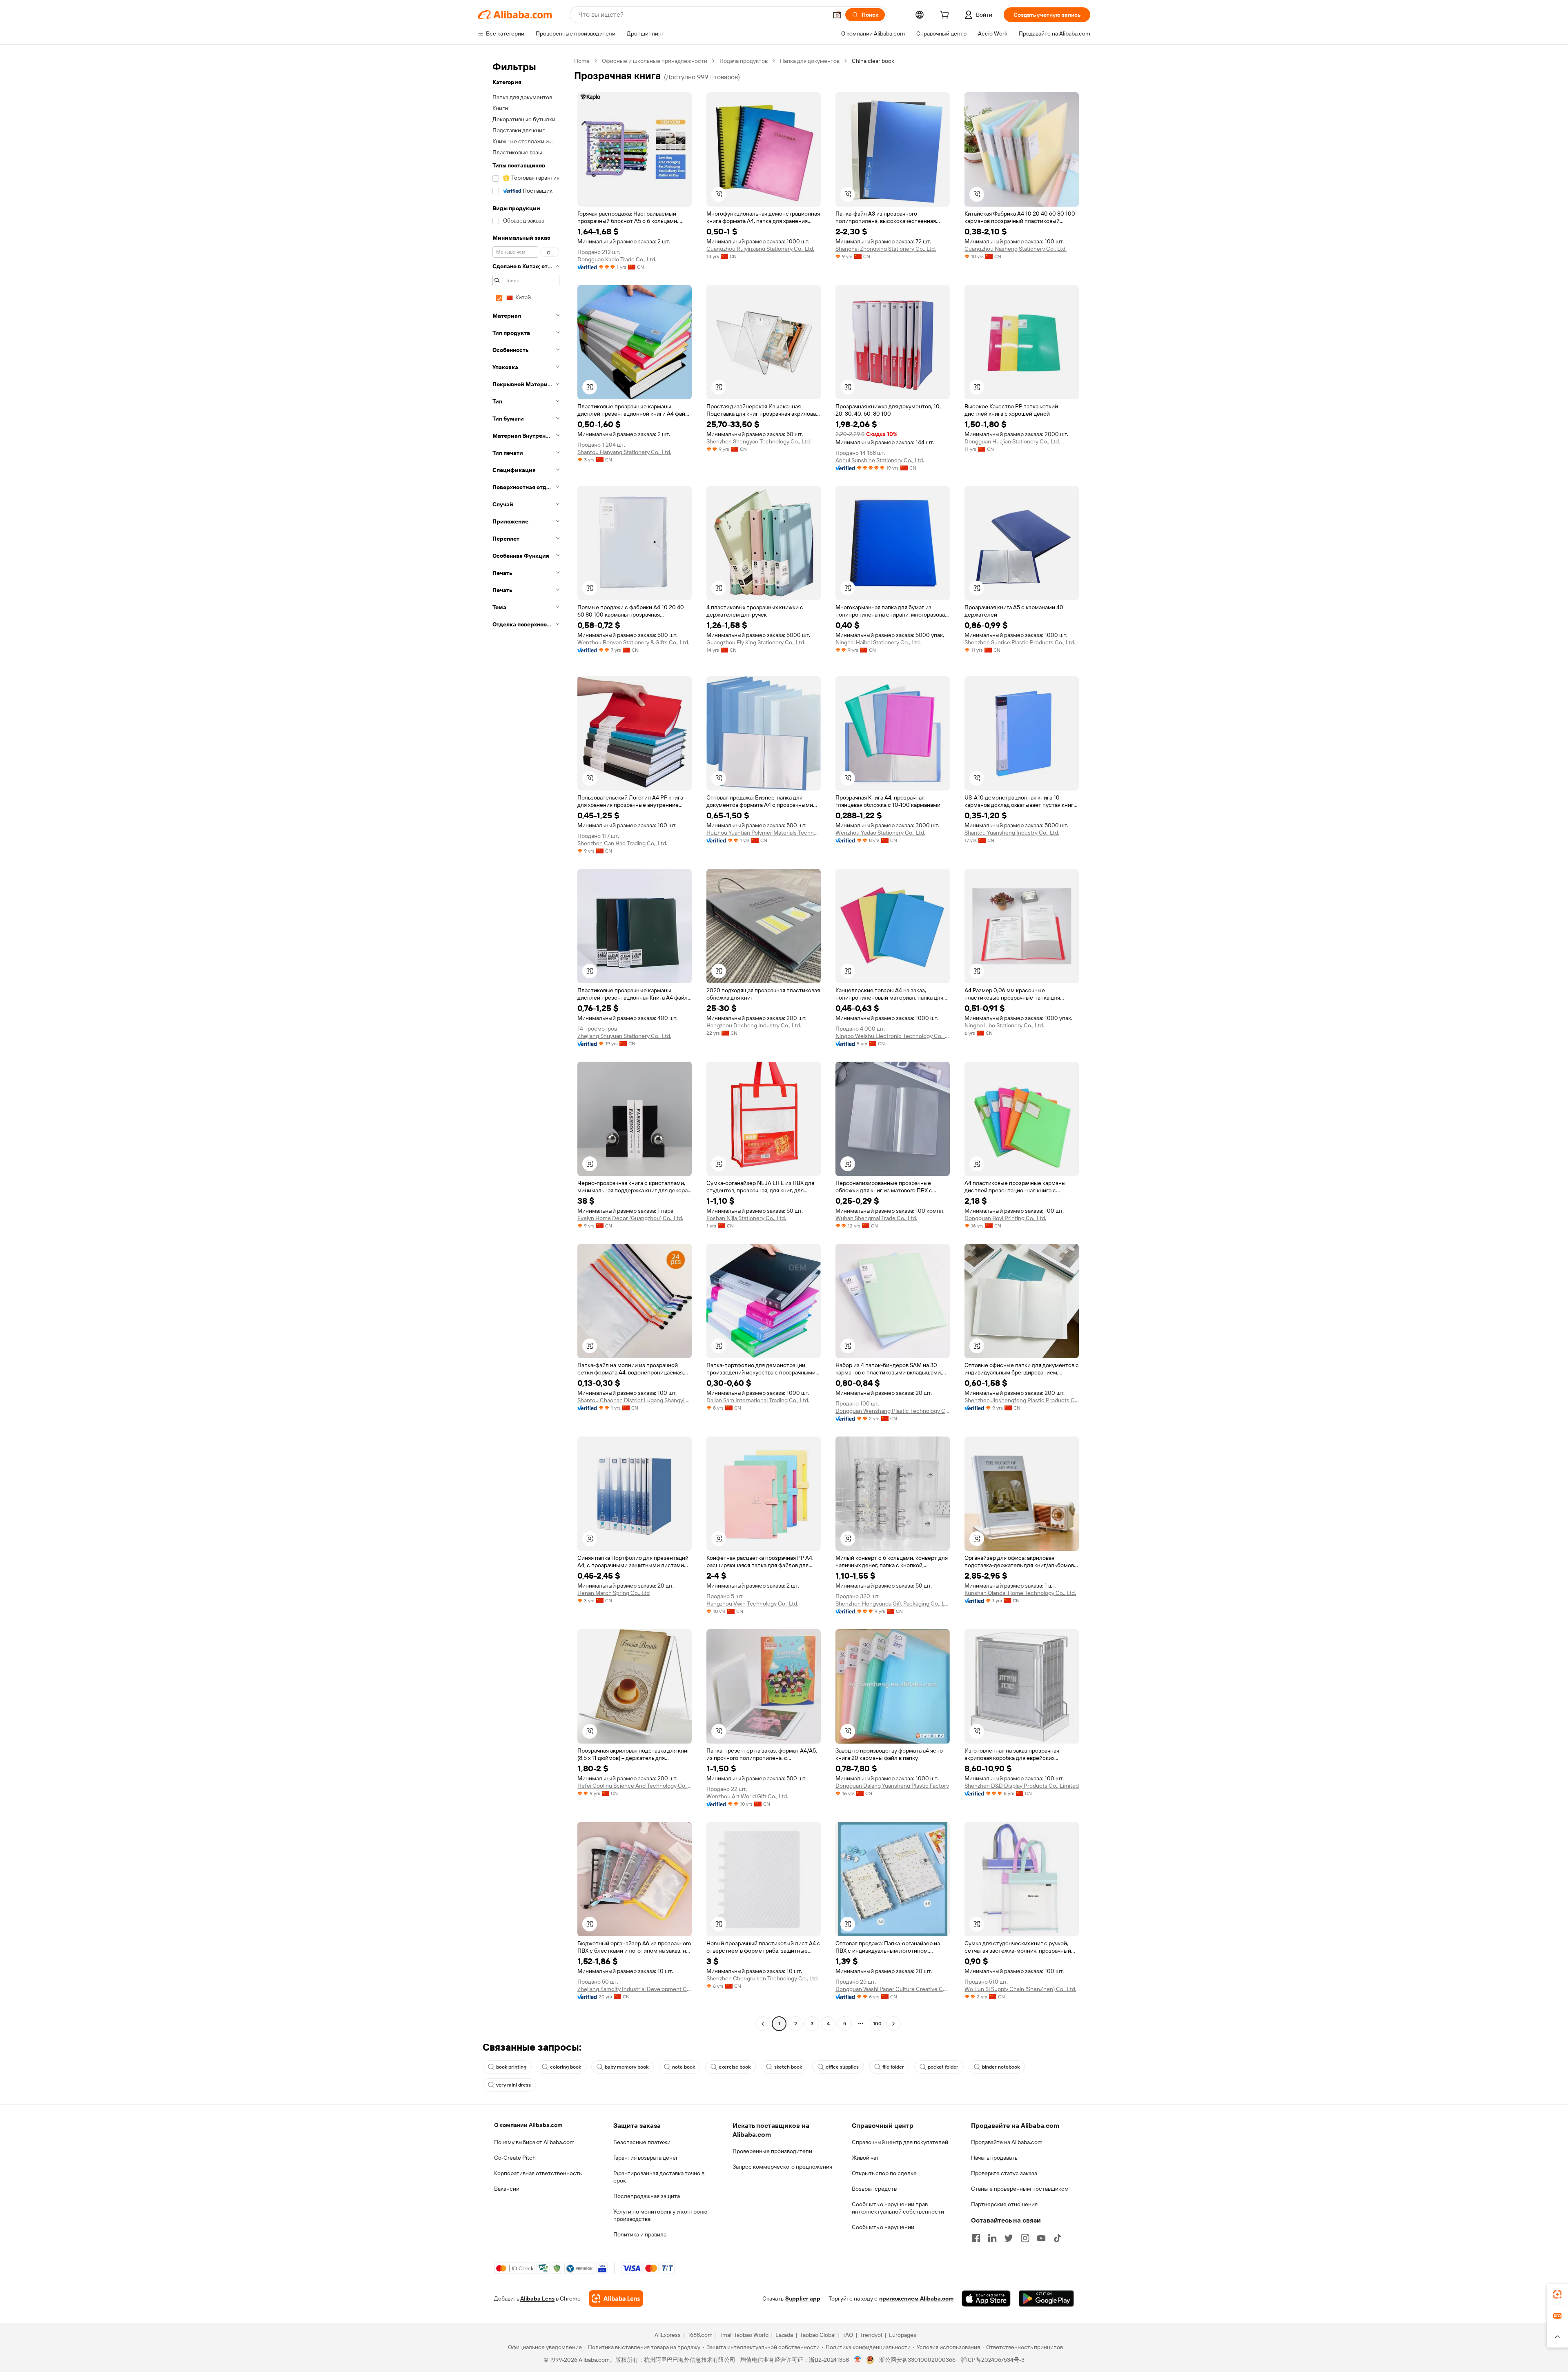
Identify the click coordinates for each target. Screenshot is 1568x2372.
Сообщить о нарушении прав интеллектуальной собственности (898, 2208)
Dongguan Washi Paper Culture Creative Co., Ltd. (893, 1989)
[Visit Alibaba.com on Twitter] (1009, 2238)
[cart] (946, 16)
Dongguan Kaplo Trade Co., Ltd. (617, 259)
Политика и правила (640, 2234)
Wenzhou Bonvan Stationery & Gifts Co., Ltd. (633, 642)
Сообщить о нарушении (883, 2227)
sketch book (788, 2067)
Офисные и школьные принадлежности (655, 61)
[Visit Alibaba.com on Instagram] (1025, 2238)
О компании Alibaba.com (528, 2125)
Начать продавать (994, 2158)
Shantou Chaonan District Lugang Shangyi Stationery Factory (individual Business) (635, 1400)
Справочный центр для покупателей (900, 2142)
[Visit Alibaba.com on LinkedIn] (992, 2238)
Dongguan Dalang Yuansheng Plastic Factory (892, 1786)
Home (582, 61)
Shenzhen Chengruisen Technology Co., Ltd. (763, 1978)
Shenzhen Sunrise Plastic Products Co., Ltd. (1020, 642)
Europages (903, 2335)
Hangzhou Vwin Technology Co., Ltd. (752, 1604)
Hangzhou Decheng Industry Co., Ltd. (754, 1025)
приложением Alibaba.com (916, 2299)
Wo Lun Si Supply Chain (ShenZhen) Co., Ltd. (1020, 1989)
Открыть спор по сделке (884, 2173)
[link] (1557, 2294)
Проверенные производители (772, 2151)
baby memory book (627, 2067)
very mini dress (513, 2085)
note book (684, 2067)
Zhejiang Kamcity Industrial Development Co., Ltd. (635, 1989)
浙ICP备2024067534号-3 (992, 2360)
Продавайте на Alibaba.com (1007, 2142)
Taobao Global (818, 2335)
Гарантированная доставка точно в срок (659, 2177)
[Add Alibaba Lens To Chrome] (616, 2299)
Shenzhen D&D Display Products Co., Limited (1022, 1786)
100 (877, 2024)
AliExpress (668, 2335)
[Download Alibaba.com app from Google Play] (1046, 2299)
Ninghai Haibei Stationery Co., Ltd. (878, 642)
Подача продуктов (744, 61)
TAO (848, 2335)
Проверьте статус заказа (1004, 2173)
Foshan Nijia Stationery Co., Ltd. (746, 1218)
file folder (893, 2067)
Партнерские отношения (1004, 2204)
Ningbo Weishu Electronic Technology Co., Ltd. (893, 1036)
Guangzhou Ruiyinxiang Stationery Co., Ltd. (760, 249)
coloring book (566, 2067)
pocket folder (943, 2067)
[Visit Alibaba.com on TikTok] (1058, 2238)
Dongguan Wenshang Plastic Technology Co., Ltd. (893, 1411)
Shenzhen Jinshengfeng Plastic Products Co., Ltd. (1022, 1400)
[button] (837, 15)
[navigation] (523, 1043)
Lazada (784, 2335)
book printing (511, 2067)
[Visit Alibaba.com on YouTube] (1041, 2238)
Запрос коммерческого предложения (782, 2167)
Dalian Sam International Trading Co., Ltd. (758, 1400)
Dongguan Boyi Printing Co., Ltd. (1005, 1218)
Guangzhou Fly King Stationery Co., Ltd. (756, 642)
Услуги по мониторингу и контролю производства (660, 2215)
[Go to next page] (893, 2024)
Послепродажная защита (647, 2196)
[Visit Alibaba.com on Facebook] (976, 2238)
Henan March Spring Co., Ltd (614, 1593)
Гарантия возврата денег (646, 2158)
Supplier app (803, 2299)
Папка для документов (810, 61)
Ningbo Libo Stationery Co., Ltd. (1004, 1025)
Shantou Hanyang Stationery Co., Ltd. (624, 452)
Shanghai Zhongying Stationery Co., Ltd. (886, 249)
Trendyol (871, 2335)
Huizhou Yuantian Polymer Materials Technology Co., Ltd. (764, 833)
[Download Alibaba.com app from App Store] (986, 2299)
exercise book (735, 2067)
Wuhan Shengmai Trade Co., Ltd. (876, 1218)
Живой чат (865, 2158)
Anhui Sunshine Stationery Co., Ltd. (880, 460)
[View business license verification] (858, 2360)
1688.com (700, 2335)
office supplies (842, 2067)
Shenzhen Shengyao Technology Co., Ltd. (759, 441)
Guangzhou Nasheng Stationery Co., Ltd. (1016, 249)
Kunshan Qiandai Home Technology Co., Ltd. (1020, 1593)
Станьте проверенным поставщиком (1020, 2189)
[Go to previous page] (763, 2024)
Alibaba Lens (537, 2299)
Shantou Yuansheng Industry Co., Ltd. (1012, 833)
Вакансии (507, 2189)
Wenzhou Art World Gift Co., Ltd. (747, 1796)
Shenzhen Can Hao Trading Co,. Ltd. (622, 843)
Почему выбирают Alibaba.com (534, 2142)
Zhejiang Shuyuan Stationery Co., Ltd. (624, 1036)
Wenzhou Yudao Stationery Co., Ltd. (880, 833)
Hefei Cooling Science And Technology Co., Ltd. (635, 1786)
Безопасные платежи (642, 2142)
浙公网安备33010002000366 (917, 2360)
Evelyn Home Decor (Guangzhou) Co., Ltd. (630, 1218)
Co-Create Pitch (515, 2158)
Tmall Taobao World (744, 2335)
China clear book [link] (873, 61)
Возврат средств (874, 2189)
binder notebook (1001, 2067)
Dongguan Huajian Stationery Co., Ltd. (1012, 441)
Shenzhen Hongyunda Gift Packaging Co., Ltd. (893, 1604)
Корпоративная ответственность (538, 2173)
